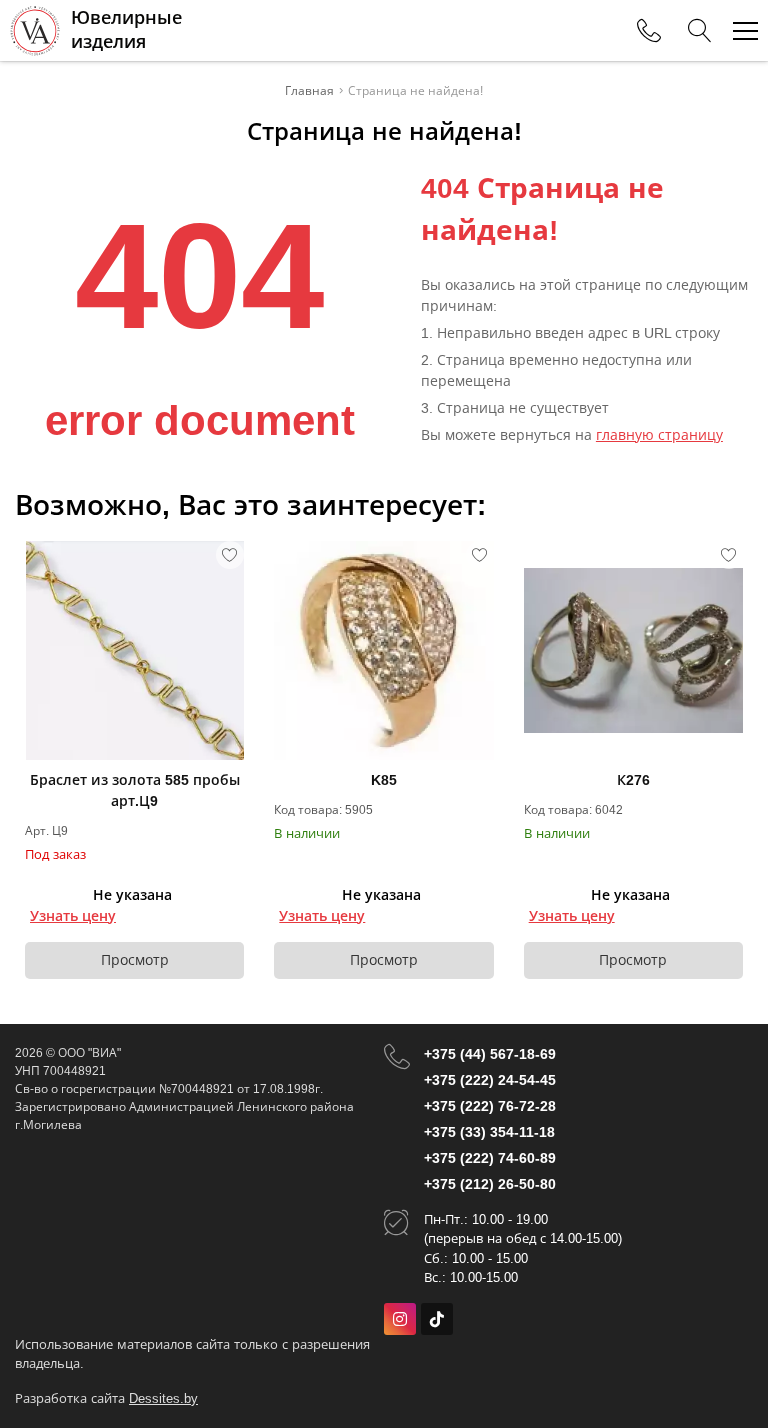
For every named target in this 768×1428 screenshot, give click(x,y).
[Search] (700, 31)
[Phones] (649, 31)
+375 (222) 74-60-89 (490, 1158)
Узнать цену (73, 916)
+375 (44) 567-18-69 (490, 1054)
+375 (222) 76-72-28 (490, 1106)
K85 (384, 780)
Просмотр (135, 960)
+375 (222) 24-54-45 (490, 1080)
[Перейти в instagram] (400, 1319)
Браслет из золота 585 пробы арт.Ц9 (135, 790)
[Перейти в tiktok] (437, 1319)
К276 (633, 780)
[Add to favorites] (230, 555)
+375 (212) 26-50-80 (490, 1184)
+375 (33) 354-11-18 (489, 1132)
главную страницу (659, 435)
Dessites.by (163, 1398)
